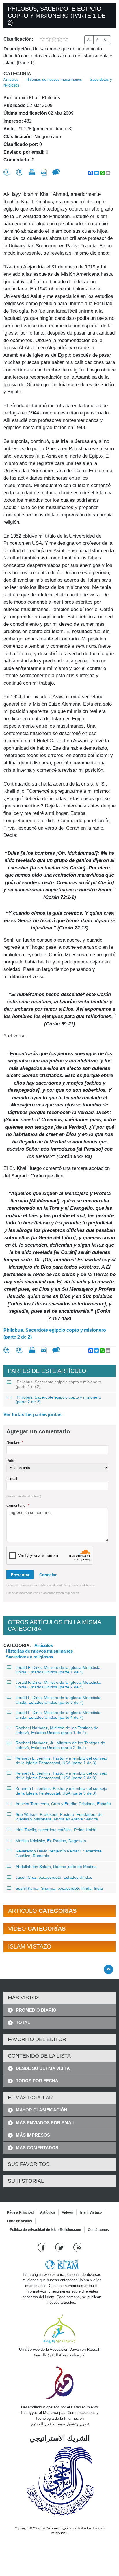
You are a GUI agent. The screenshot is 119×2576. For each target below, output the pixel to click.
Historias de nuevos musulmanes (54, 79)
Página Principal (20, 2212)
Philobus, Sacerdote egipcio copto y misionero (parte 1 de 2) (58, 1384)
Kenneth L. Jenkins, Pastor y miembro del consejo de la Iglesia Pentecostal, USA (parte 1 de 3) (61, 1760)
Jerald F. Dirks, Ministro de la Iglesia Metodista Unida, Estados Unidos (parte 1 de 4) (58, 1670)
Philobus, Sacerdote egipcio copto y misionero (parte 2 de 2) (55, 1334)
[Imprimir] (32, 172)
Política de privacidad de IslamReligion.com (45, 2230)
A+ (106, 40)
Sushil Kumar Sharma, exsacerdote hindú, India (59, 1888)
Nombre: (15, 1442)
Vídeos (67, 2212)
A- (89, 40)
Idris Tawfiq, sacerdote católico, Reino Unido (56, 1830)
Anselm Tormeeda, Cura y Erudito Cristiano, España (63, 1804)
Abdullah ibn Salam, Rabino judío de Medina (56, 1867)
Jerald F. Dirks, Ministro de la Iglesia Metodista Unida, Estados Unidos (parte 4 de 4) (58, 1715)
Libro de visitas (19, 2221)
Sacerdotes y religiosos (29, 1656)
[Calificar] (7, 172)
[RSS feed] (77, 2247)
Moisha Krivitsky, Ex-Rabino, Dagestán (51, 1841)
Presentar (20, 1575)
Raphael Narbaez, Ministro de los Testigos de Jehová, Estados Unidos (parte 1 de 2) (57, 1730)
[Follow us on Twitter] (60, 2247)
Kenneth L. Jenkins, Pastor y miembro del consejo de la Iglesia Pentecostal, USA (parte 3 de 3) (61, 1791)
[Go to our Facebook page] (42, 2247)
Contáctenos (98, 2230)
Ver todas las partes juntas (32, 1415)
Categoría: (18, 74)
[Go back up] (108, 1969)
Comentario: (18, 1505)
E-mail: (12, 1479)
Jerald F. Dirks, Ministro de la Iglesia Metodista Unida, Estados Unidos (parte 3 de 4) (58, 1700)
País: (11, 1461)
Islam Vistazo (91, 2212)
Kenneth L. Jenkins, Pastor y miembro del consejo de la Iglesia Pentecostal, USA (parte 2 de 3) (61, 1775)
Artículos (11, 79)
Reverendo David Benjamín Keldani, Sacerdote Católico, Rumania (59, 1853)
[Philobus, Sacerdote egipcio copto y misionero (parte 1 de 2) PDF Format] (44, 172)
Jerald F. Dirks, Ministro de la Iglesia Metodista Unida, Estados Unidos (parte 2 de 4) (58, 1685)
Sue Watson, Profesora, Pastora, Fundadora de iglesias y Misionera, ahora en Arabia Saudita (59, 1817)
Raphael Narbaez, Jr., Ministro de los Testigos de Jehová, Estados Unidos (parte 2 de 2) (60, 1745)
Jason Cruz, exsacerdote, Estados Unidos (54, 1877)
